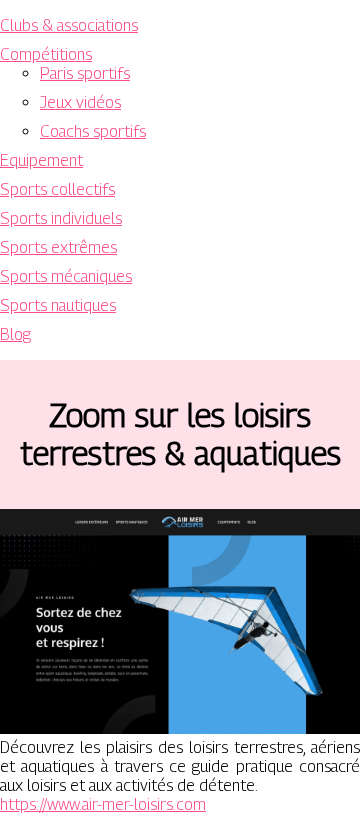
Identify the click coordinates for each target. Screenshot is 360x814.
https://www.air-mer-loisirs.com (103, 804)
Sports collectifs (57, 189)
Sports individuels (61, 218)
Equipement (41, 160)
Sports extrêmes (58, 247)
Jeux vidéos (80, 102)
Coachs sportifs (93, 131)
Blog (15, 334)
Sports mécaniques (66, 276)
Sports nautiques (58, 305)
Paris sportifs (85, 73)
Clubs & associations (69, 25)
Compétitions (46, 54)
